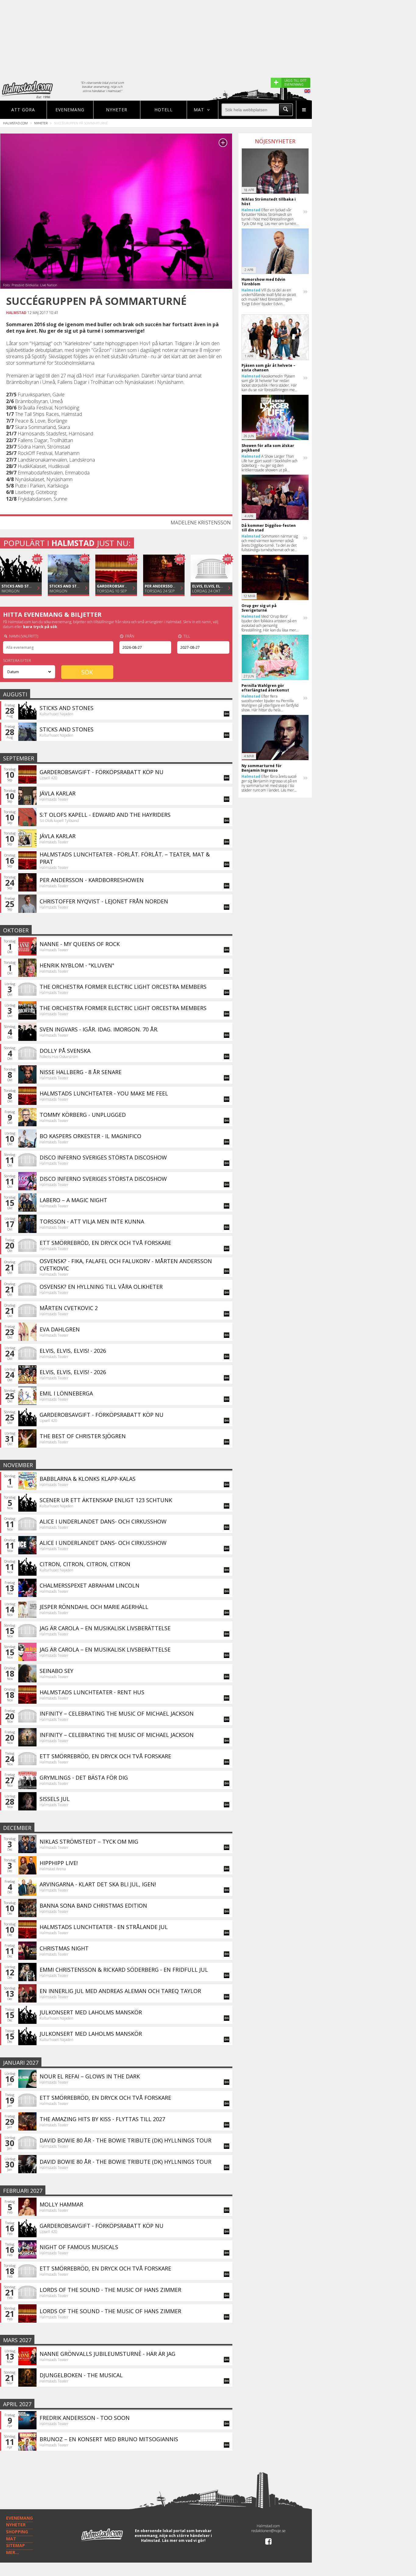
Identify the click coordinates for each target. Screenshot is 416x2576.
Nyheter (117, 110)
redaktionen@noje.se (268, 2531)
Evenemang (70, 110)
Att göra (23, 110)
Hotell (164, 110)
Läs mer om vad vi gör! (184, 2540)
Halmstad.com (15, 123)
